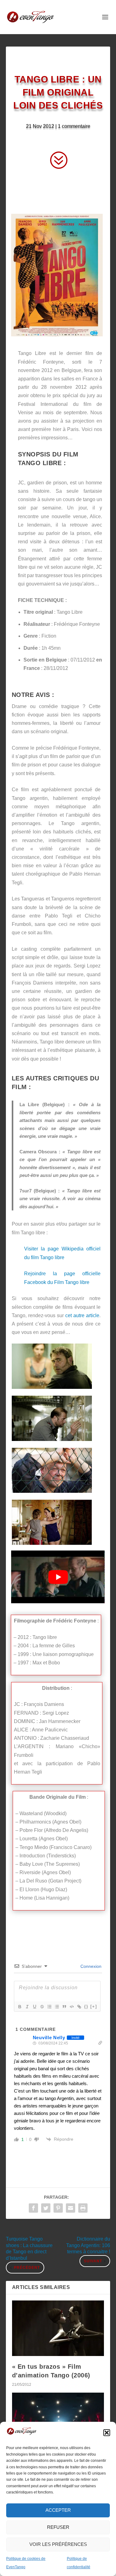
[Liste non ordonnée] (57, 2007)
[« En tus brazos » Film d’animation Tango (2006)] (58, 2328)
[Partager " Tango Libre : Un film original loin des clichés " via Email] (71, 2208)
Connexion (90, 1966)
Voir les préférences (58, 2544)
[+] (94, 2006)
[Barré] (42, 2007)
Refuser (58, 2527)
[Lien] (79, 2007)
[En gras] (19, 2007)
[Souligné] (34, 2007)
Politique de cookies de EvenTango (26, 2563)
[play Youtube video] (58, 1577)
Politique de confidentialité (79, 2563)
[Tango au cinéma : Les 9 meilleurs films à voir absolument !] (58, 2420)
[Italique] (27, 2007)
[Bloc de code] (71, 2007)
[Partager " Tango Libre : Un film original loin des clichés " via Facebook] (33, 2208)
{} (86, 2006)
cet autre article (82, 1315)
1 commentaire (74, 126)
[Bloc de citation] (64, 2007)
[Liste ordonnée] (49, 2007)
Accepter (58, 2510)
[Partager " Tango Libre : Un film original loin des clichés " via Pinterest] (58, 2208)
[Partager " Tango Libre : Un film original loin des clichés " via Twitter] (46, 2208)
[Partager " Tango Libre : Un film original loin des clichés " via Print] (83, 2208)
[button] (107, 2433)
